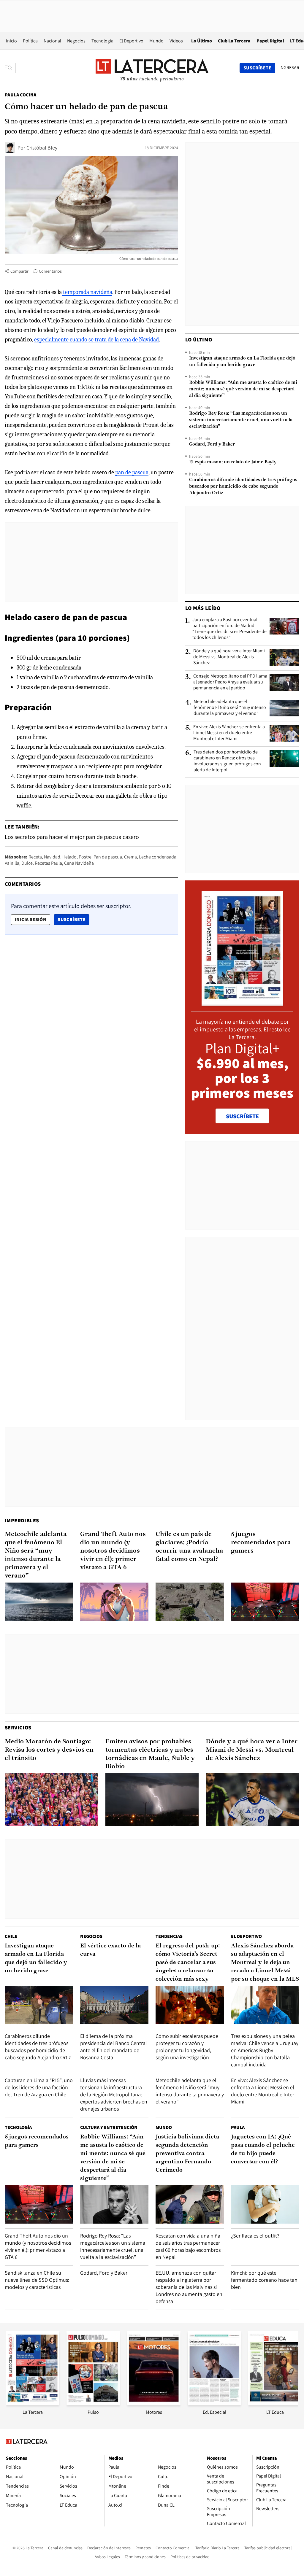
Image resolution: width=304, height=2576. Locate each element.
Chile (11, 1936)
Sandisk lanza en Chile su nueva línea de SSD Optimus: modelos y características (37, 2280)
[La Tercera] (33, 2404)
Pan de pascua (108, 857)
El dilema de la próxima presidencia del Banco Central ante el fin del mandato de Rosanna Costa (114, 2047)
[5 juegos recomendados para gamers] (265, 1602)
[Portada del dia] (242, 1002)
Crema (130, 857)
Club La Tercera (234, 41)
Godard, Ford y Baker (212, 444)
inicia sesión (31, 919)
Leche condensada (158, 857)
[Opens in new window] (154, 2404)
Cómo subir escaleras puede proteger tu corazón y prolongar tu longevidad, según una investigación (187, 2047)
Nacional (52, 41)
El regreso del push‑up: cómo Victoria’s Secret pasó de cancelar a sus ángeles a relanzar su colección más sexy (188, 1963)
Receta (35, 857)
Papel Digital (270, 41)
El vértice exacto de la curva (110, 1950)
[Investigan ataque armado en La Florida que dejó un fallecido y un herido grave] (39, 2005)
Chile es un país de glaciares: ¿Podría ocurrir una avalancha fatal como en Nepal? (189, 1547)
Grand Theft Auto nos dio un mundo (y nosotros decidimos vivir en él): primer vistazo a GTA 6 (113, 1551)
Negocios (76, 41)
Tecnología (102, 41)
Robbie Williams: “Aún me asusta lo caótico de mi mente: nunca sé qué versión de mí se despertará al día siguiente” (243, 389)
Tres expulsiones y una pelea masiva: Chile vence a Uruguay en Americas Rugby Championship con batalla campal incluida (265, 2050)
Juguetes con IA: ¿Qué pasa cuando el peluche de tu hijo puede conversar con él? (263, 2149)
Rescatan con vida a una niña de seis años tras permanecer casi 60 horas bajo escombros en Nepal (188, 2246)
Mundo (156, 41)
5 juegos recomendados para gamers (261, 1543)
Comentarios (50, 271)
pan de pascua (132, 472)
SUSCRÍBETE (242, 1116)
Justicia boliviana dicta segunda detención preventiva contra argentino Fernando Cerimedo (187, 2154)
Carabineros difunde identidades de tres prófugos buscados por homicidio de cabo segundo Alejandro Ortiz (243, 486)
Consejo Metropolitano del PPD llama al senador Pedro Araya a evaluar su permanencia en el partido (230, 682)
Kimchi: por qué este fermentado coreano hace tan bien (264, 2280)
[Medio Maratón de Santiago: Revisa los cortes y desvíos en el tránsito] (52, 1800)
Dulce (27, 863)
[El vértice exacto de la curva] (114, 2005)
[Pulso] (93, 2404)
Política (30, 41)
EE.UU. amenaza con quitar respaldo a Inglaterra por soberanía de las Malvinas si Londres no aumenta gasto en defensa (189, 2287)
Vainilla (12, 863)
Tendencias (169, 1936)
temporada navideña (87, 292)
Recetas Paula (48, 863)
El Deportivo (131, 41)
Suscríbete (73, 919)
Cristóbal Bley (42, 148)
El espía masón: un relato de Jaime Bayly (233, 462)
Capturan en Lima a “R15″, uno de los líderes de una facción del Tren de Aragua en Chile (39, 2087)
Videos (176, 41)
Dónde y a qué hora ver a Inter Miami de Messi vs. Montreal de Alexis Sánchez (229, 657)
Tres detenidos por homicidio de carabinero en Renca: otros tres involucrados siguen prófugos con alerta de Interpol (227, 761)
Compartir (19, 271)
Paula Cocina (21, 95)
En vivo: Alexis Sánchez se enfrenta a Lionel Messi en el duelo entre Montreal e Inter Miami (229, 733)
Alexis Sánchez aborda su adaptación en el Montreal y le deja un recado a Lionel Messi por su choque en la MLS (265, 1963)
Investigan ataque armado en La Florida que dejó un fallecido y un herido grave (242, 362)
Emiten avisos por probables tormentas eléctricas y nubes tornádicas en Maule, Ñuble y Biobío (150, 1754)
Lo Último (202, 41)
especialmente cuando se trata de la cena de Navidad (96, 340)
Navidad (52, 857)
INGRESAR (289, 68)
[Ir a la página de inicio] (152, 68)
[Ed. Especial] (214, 2404)
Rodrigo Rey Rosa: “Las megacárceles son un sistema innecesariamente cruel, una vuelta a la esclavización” (241, 420)
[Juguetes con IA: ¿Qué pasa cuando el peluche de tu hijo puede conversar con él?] (265, 2204)
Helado (69, 857)
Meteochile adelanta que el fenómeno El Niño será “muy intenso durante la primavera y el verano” (230, 707)
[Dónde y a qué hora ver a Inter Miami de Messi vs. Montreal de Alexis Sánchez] (284, 657)
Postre (85, 857)
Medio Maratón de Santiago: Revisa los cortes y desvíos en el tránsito (49, 1750)
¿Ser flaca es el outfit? (255, 2236)
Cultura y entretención (109, 2127)
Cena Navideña (79, 863)
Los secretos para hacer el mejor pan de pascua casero (72, 837)
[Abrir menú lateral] (10, 68)
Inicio (11, 41)
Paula (238, 2127)
